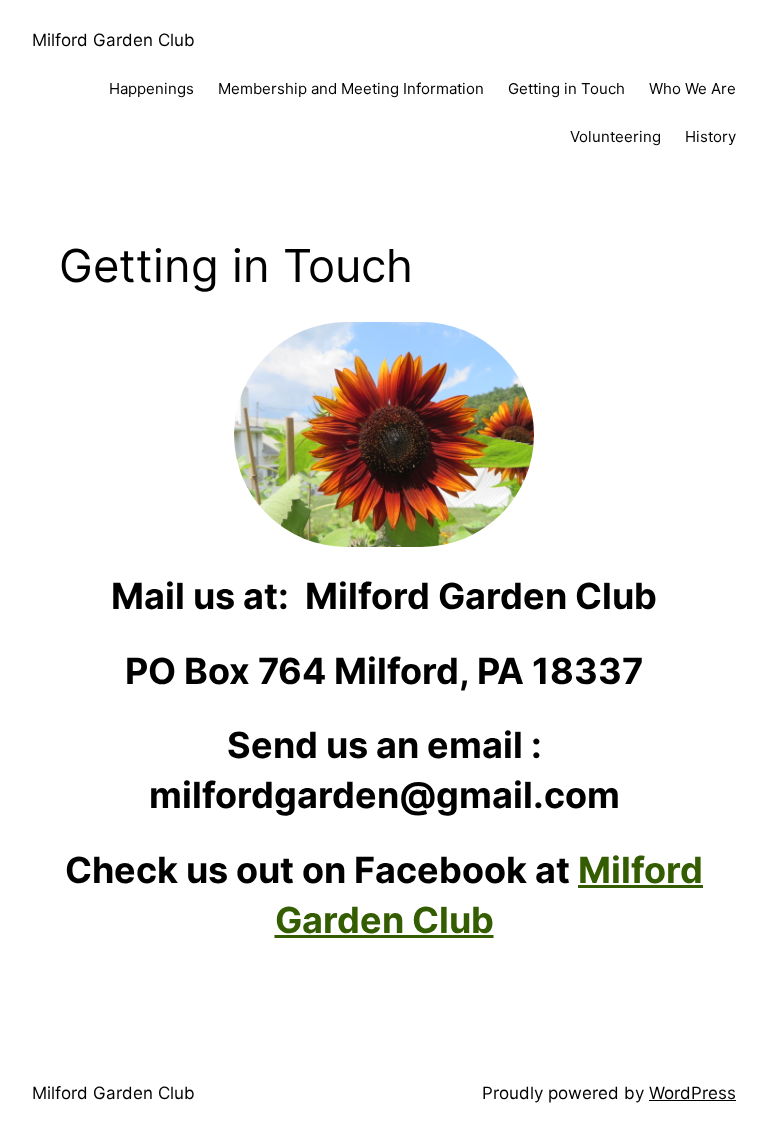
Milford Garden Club (113, 40)
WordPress (692, 1093)
